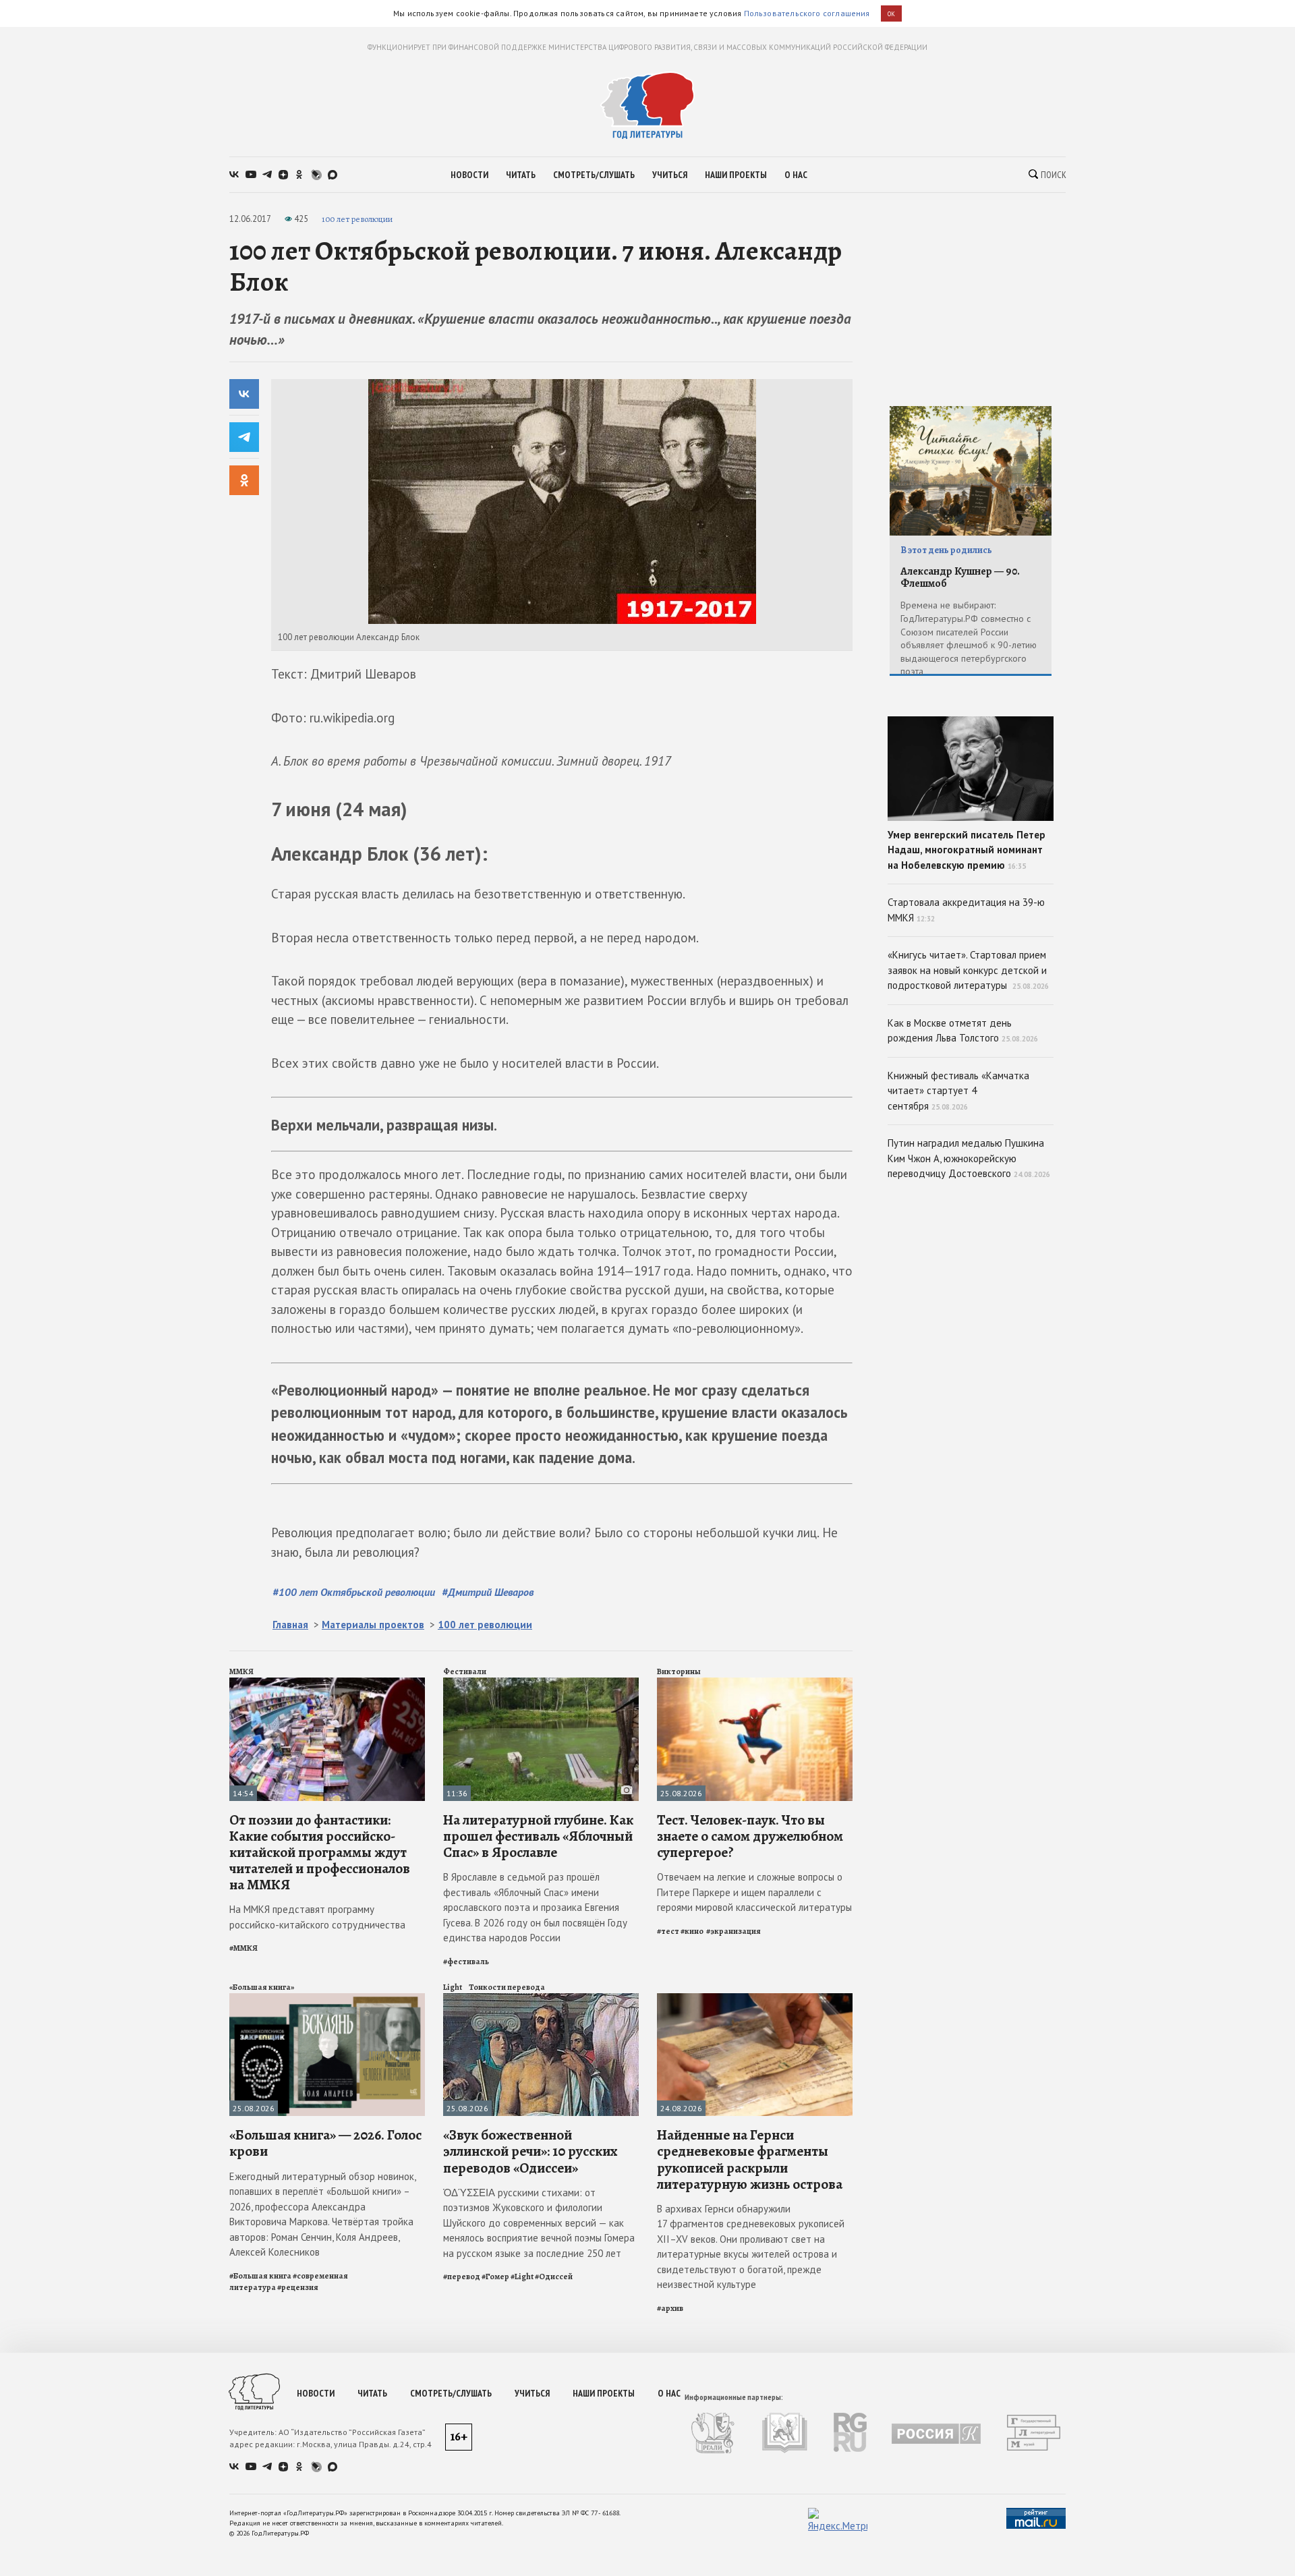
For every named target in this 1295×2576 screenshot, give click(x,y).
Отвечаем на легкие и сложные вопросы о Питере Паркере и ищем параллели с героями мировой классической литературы (754, 1892)
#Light (522, 2277)
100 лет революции (357, 219)
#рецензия (298, 2287)
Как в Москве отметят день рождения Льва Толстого (963, 1031)
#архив (670, 2308)
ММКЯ (241, 1671)
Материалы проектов (373, 1625)
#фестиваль (466, 1962)
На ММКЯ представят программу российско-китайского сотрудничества (317, 1917)
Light (453, 1987)
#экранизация (733, 1931)
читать (521, 175)
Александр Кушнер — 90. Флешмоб (960, 578)
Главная (290, 1625)
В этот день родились (946, 550)
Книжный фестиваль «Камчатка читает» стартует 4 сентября (958, 1091)
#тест (668, 1931)
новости (469, 175)
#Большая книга (260, 2276)
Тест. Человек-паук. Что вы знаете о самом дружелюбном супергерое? (750, 1836)
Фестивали (465, 1671)
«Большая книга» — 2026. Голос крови (325, 2143)
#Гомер (495, 2277)
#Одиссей (554, 2277)
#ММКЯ (243, 1948)
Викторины (679, 1671)
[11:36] (541, 1683)
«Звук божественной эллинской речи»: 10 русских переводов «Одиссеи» (530, 2151)
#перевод (462, 2277)
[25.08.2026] (755, 1683)
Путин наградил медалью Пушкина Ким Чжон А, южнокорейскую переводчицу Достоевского (969, 1158)
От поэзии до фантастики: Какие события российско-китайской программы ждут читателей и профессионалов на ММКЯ (320, 1853)
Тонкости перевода (507, 1987)
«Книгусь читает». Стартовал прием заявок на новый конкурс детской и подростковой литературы (968, 970)
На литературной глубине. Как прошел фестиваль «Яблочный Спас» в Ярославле (538, 1836)
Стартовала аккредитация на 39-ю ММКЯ (966, 910)
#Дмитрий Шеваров (488, 1592)
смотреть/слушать (594, 175)
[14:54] (327, 1683)
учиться (670, 175)
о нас (796, 175)
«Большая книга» (262, 1987)
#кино (693, 1931)
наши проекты (736, 175)
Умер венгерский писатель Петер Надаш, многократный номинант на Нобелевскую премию (967, 850)
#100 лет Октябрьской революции (354, 1592)
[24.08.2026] (755, 1999)
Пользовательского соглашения (807, 13)
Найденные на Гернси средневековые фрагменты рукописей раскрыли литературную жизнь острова (750, 2159)
